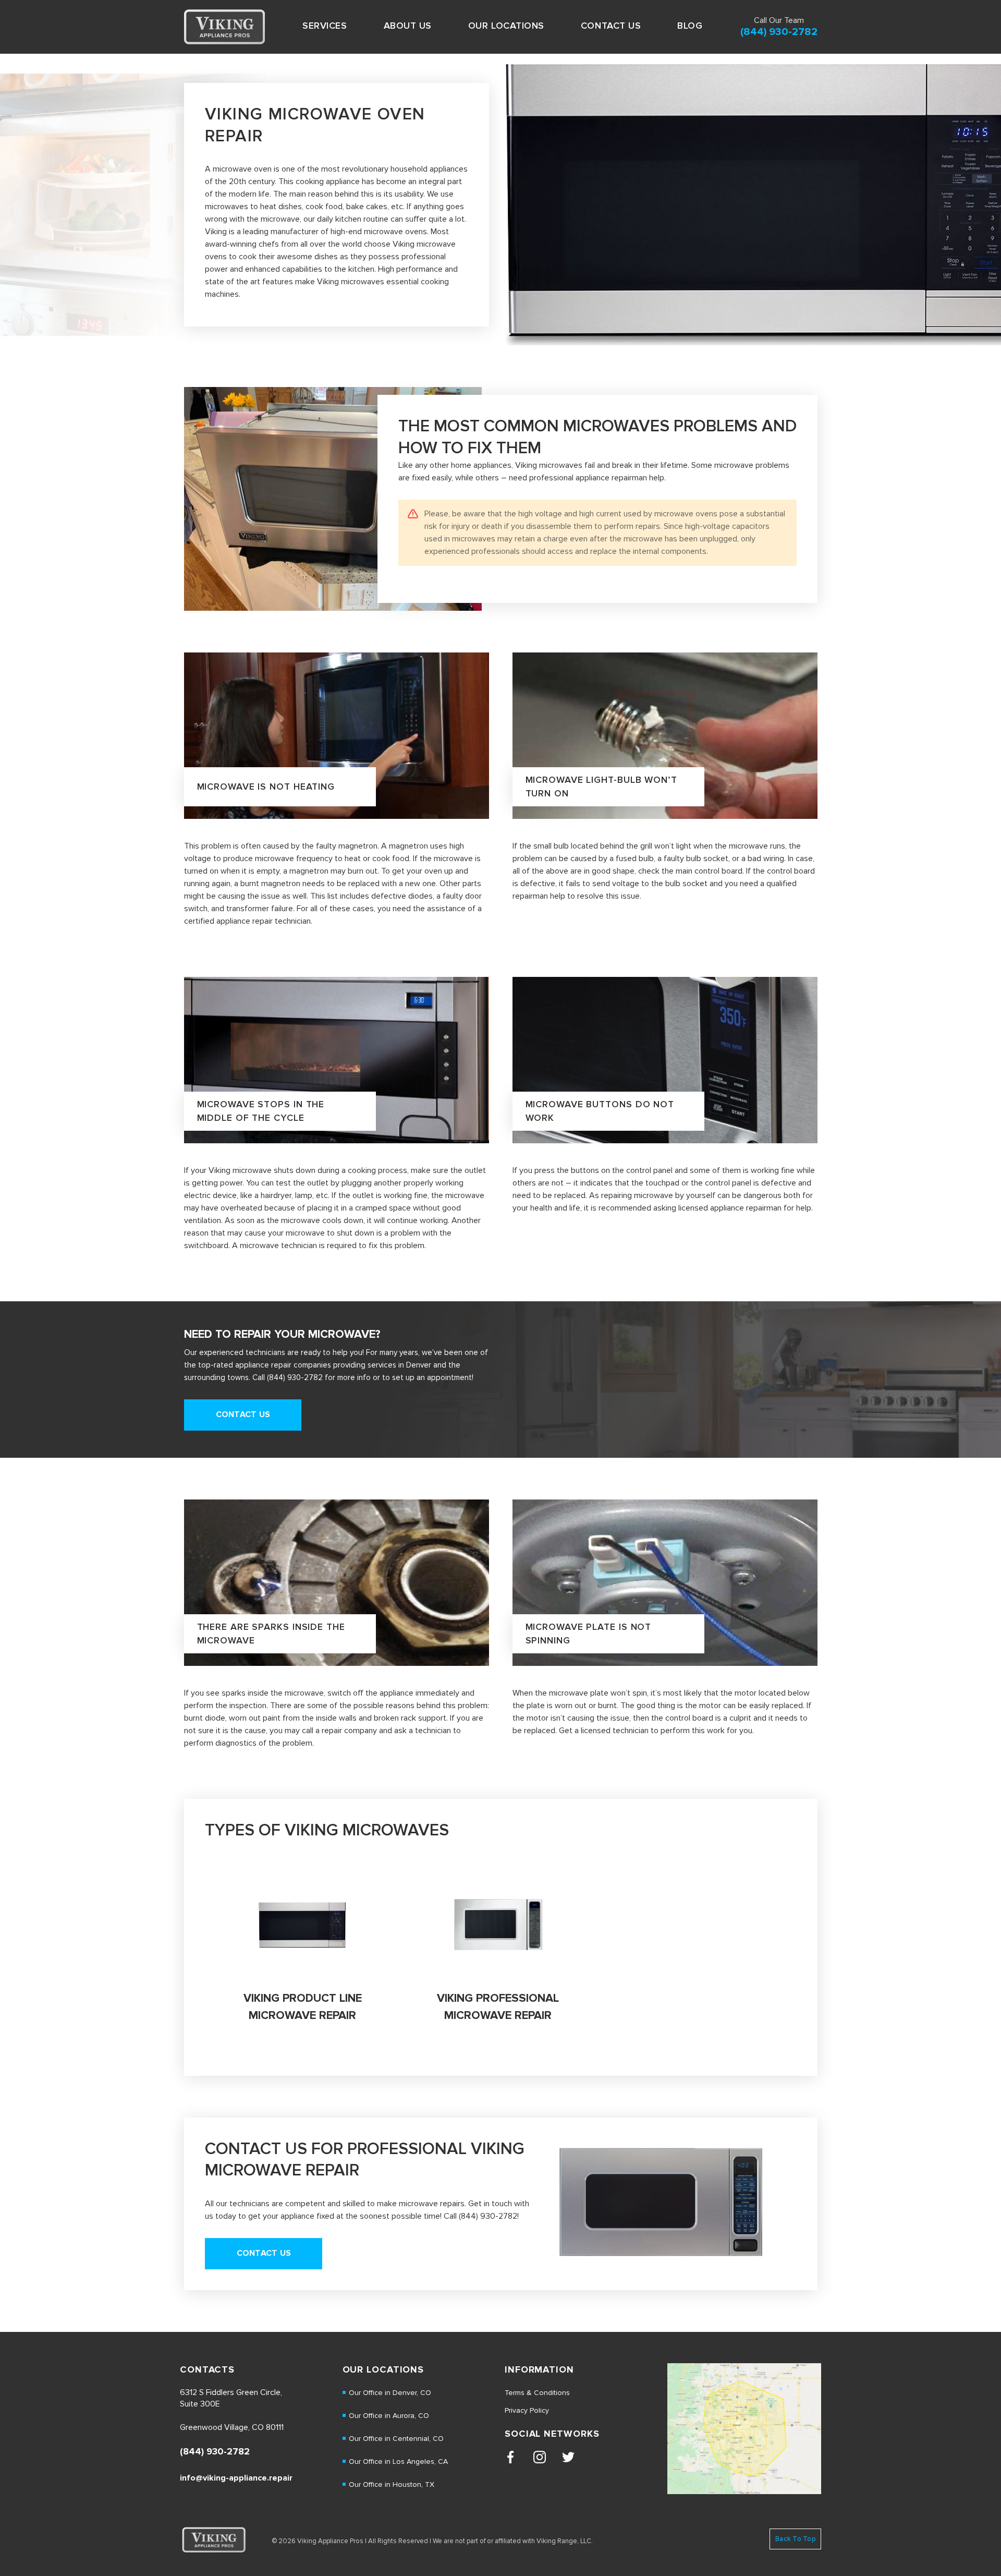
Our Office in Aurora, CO (389, 2416)
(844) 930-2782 (779, 32)
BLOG (690, 26)
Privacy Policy (527, 2410)
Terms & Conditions (537, 2393)
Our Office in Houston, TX (392, 2484)
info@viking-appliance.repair (236, 2478)
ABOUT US (408, 26)
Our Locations (506, 26)
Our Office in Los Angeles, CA (398, 2462)
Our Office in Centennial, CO (396, 2439)
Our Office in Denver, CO (390, 2393)
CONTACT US (611, 26)
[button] (325, 26)
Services (325, 26)
